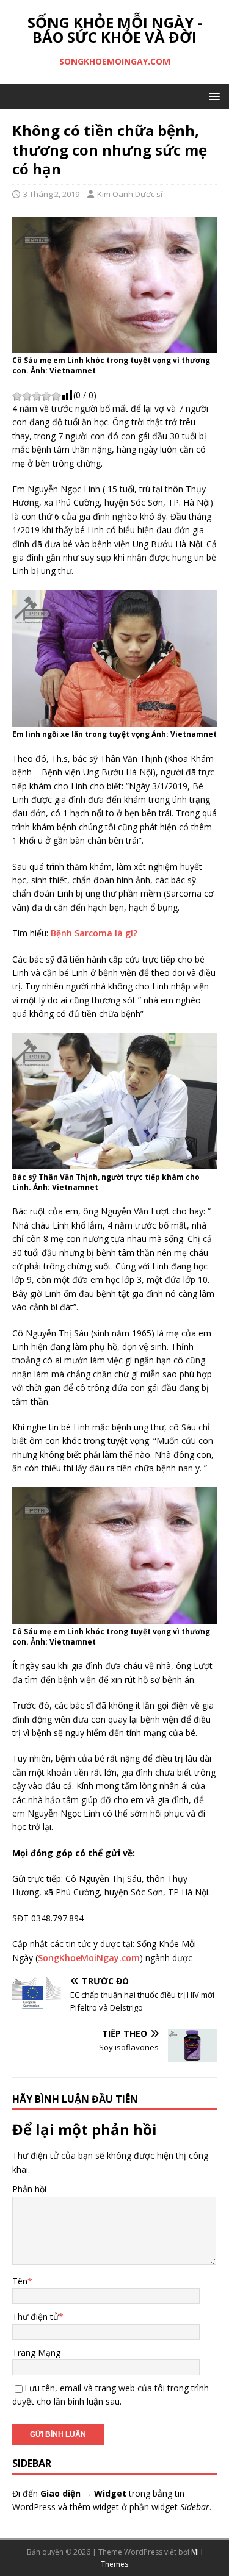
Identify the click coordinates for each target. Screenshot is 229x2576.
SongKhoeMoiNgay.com (89, 1958)
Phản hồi (29, 2189)
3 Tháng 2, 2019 (51, 194)
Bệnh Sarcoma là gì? (94, 933)
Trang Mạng (36, 2352)
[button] (212, 95)
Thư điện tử (35, 2316)
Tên (20, 2281)
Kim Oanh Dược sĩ (130, 194)
